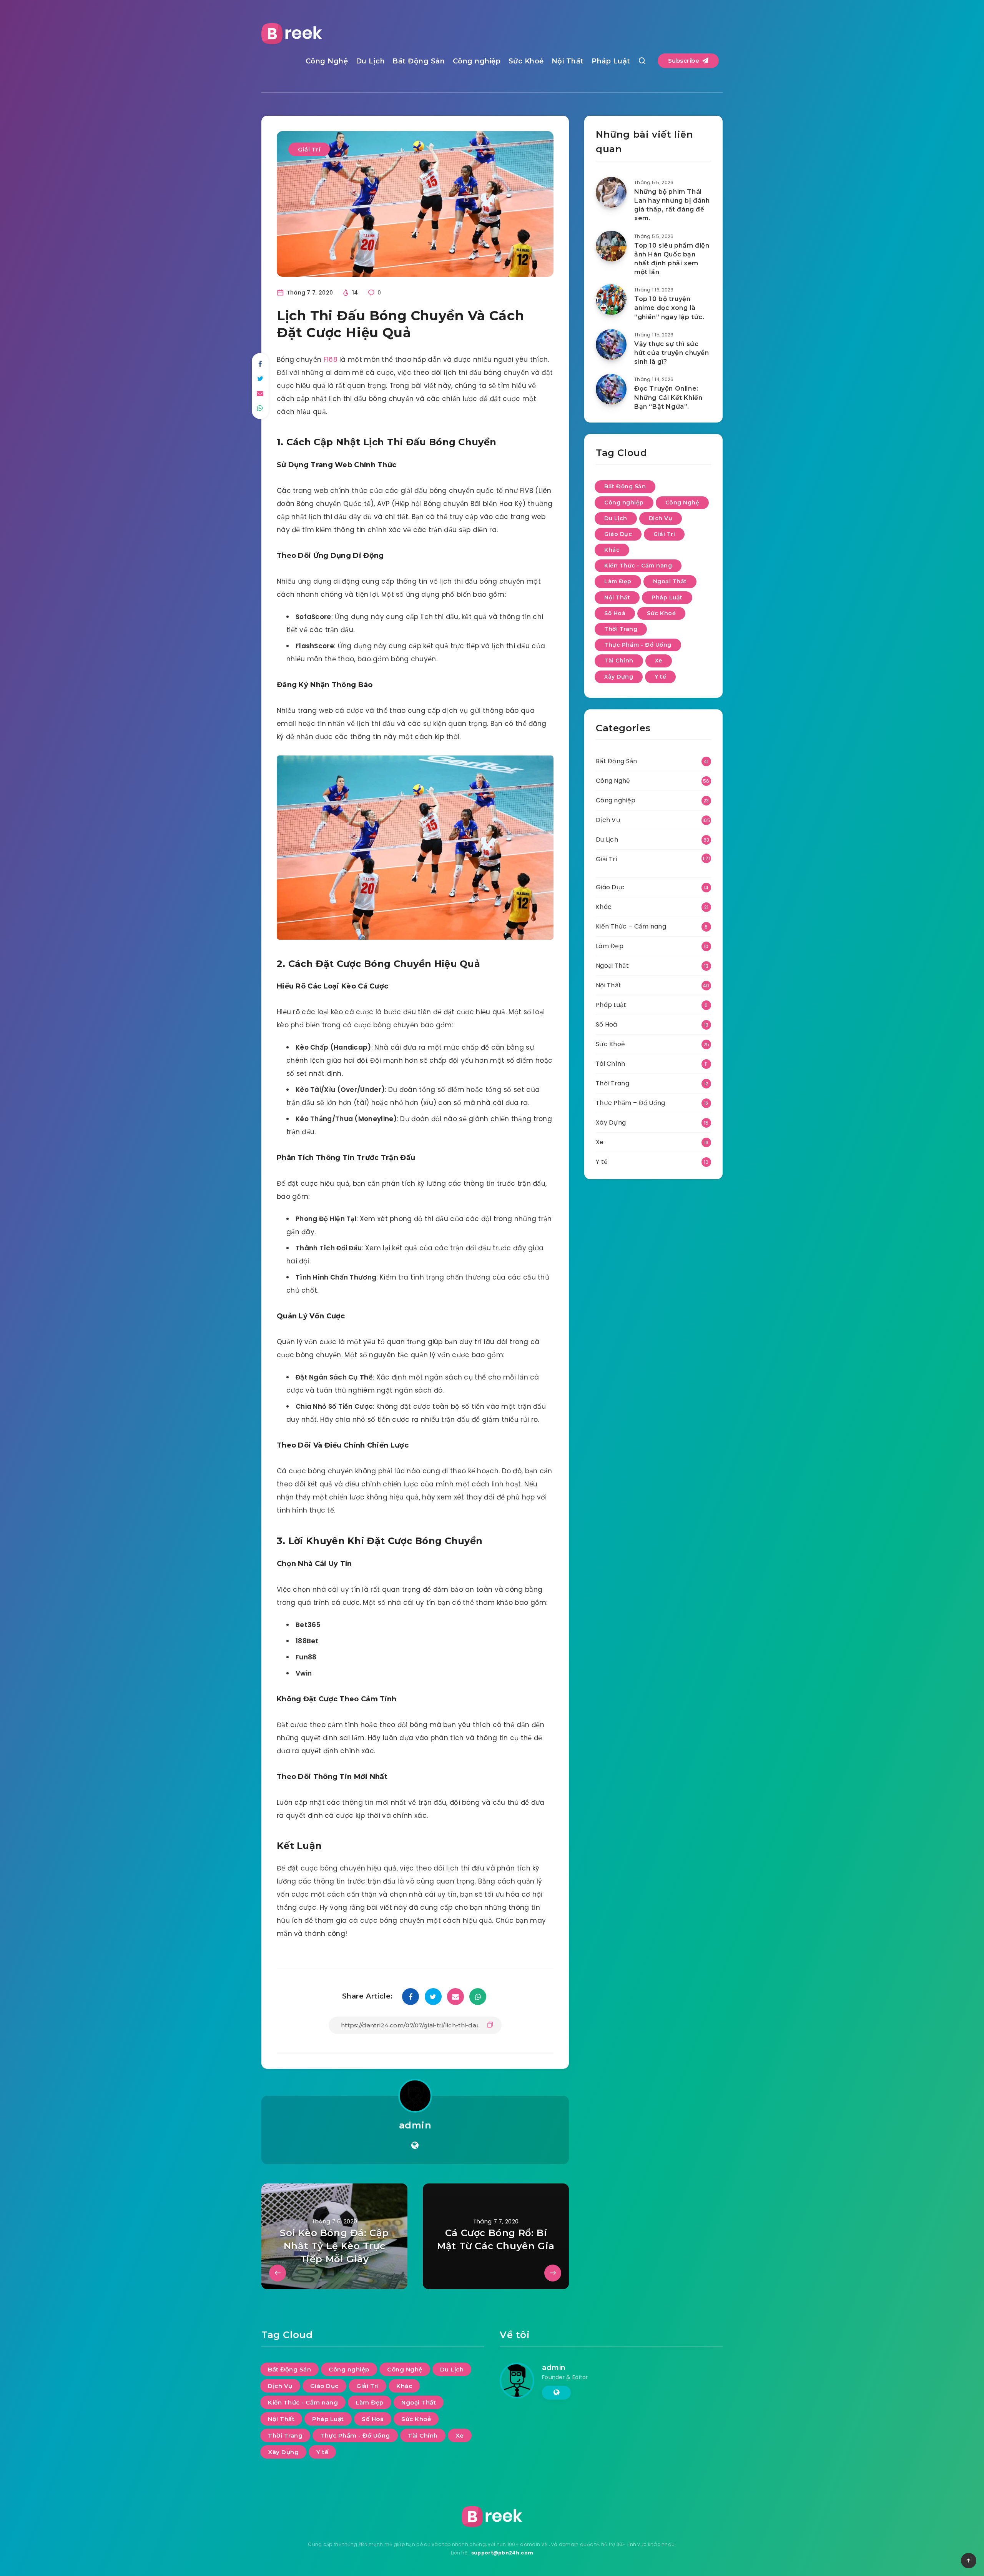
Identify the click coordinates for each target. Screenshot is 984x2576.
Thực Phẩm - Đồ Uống (638, 645)
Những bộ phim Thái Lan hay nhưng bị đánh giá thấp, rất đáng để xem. (672, 205)
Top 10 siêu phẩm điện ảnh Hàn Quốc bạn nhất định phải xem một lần (672, 259)
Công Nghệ (327, 61)
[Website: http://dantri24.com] (415, 2145)
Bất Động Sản (419, 61)
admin (415, 2125)
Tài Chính (619, 661)
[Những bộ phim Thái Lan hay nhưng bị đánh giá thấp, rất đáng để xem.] (611, 192)
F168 (331, 359)
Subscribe (685, 61)
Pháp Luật (611, 61)
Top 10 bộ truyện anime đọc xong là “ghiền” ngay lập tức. (669, 308)
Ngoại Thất (670, 581)
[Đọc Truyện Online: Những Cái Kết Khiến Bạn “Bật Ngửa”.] (611, 389)
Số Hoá (615, 613)
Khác (612, 550)
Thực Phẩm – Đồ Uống (631, 1103)
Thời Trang (621, 629)
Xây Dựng (619, 677)
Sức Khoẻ (526, 61)
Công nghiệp (477, 61)
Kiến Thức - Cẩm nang (638, 566)
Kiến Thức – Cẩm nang (631, 926)
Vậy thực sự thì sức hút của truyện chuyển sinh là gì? (672, 353)
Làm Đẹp (618, 581)
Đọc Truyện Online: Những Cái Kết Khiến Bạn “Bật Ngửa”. (668, 397)
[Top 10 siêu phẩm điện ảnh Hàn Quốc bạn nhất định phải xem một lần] (611, 246)
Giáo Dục (618, 534)
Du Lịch (371, 61)
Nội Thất (568, 61)
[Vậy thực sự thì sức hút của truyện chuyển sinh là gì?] (611, 344)
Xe (659, 661)
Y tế (660, 677)
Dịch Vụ (661, 518)
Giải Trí (309, 149)
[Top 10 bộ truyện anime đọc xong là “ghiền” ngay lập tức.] (611, 300)
